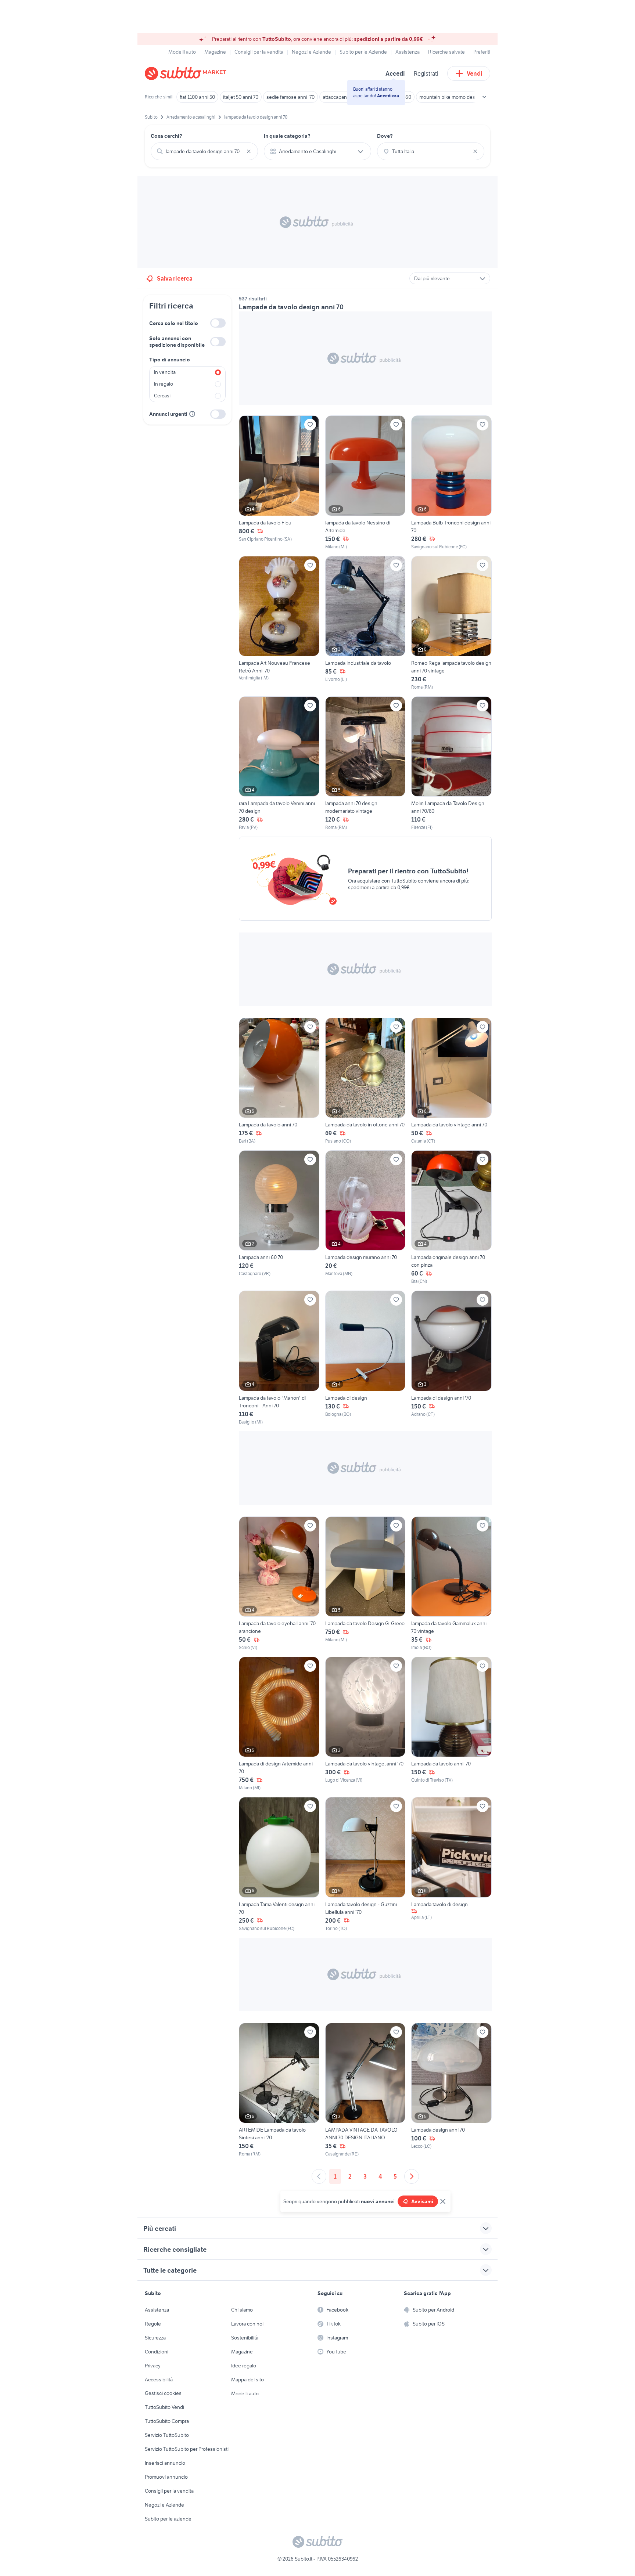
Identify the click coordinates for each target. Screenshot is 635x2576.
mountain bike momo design (451, 97)
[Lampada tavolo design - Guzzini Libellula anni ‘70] (365, 1864)
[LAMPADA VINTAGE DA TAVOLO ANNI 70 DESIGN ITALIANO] (365, 2090)
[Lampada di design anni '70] (451, 1358)
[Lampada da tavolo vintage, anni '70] (365, 1724)
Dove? (385, 136)
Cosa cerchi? (166, 136)
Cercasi (162, 396)
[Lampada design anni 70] (451, 2090)
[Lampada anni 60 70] (279, 1217)
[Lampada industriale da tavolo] (365, 623)
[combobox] (204, 151)
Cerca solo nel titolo (174, 323)
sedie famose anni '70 (290, 97)
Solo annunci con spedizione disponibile (177, 342)
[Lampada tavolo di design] (451, 1864)
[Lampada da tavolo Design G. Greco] (365, 1584)
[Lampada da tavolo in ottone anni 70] (365, 1081)
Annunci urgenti (168, 414)
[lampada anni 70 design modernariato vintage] (365, 764)
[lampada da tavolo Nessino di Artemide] (365, 483)
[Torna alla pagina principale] (187, 73)
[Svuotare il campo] (249, 151)
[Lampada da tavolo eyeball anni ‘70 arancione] (279, 1584)
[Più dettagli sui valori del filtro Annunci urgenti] (192, 414)
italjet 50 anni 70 (241, 97)
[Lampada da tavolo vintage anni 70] (451, 1081)
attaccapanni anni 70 (345, 97)
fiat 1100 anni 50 (197, 97)
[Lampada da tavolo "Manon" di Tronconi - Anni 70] (279, 1358)
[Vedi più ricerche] (484, 97)
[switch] (218, 323)
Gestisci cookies (163, 2393)
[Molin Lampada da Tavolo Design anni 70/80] (451, 764)
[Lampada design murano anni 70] (365, 1217)
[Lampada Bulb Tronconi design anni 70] (451, 483)
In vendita (165, 372)
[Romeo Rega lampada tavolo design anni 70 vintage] (451, 623)
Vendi (475, 73)
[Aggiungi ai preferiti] (310, 425)
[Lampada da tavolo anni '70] (451, 1724)
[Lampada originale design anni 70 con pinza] (451, 1217)
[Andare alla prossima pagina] (412, 2176)
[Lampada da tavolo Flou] (279, 483)
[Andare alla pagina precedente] (319, 2176)
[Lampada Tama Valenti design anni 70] (279, 1864)
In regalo (164, 384)
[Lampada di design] (365, 1358)
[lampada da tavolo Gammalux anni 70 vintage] (451, 1584)
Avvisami (422, 2201)
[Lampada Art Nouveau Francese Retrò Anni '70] (279, 623)
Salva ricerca (175, 278)
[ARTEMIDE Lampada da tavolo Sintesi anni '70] (279, 2090)
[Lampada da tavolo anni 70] (279, 1081)
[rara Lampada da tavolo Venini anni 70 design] (279, 764)
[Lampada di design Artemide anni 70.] (279, 1724)
